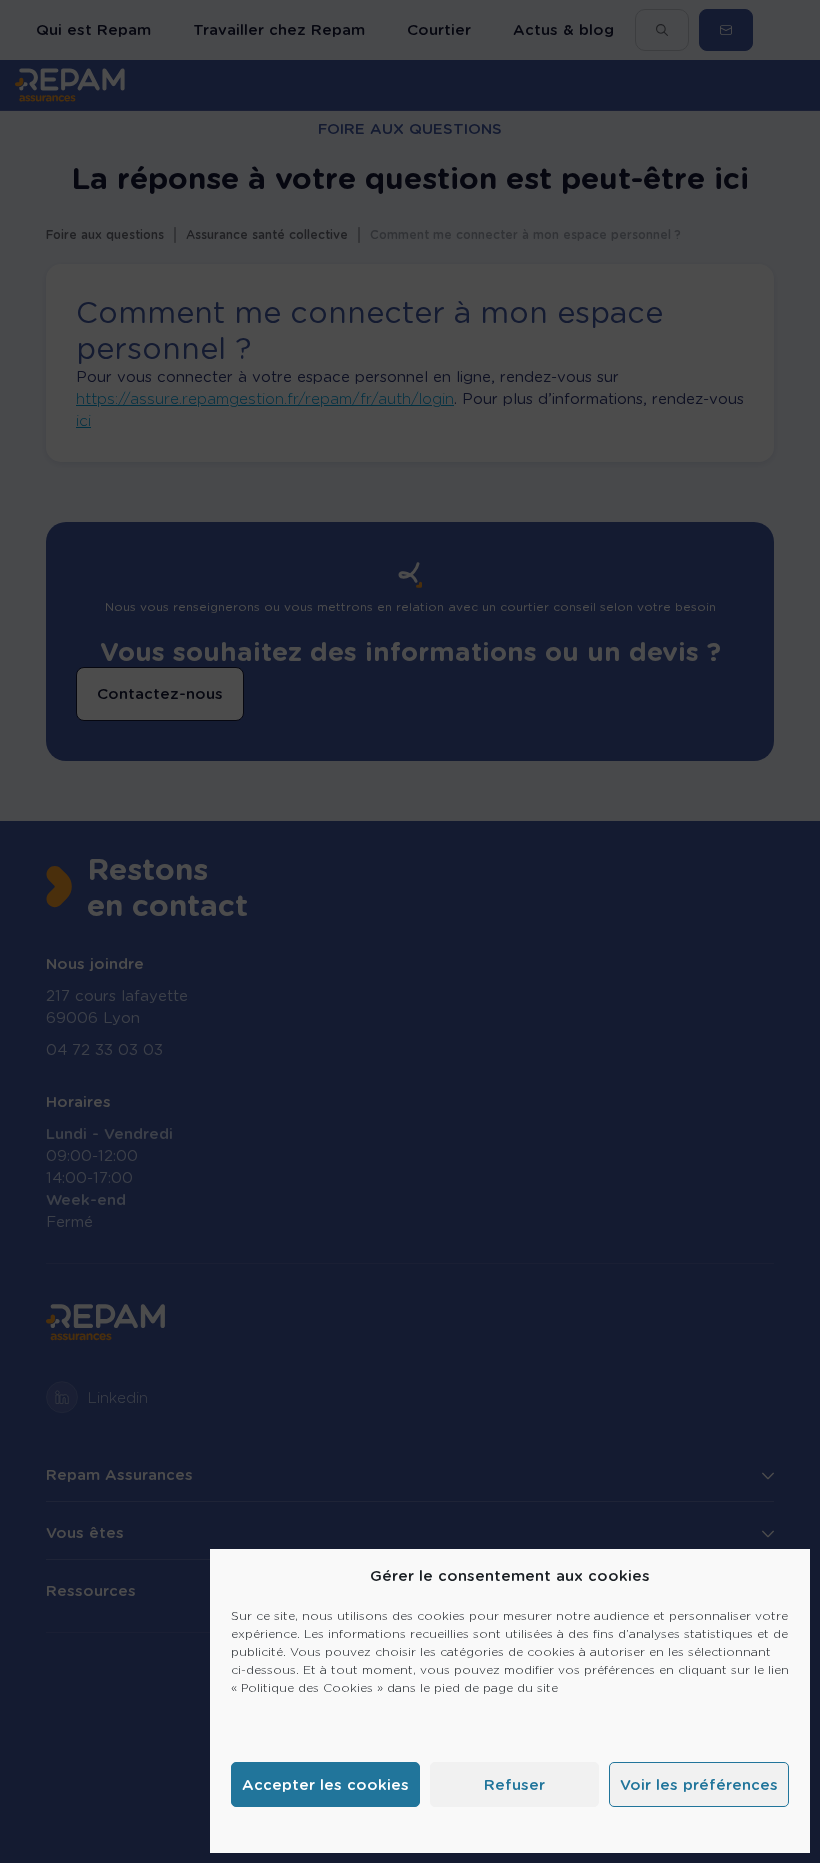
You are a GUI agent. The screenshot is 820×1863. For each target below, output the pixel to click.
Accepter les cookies (325, 1785)
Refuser (514, 1785)
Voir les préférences (699, 1785)
